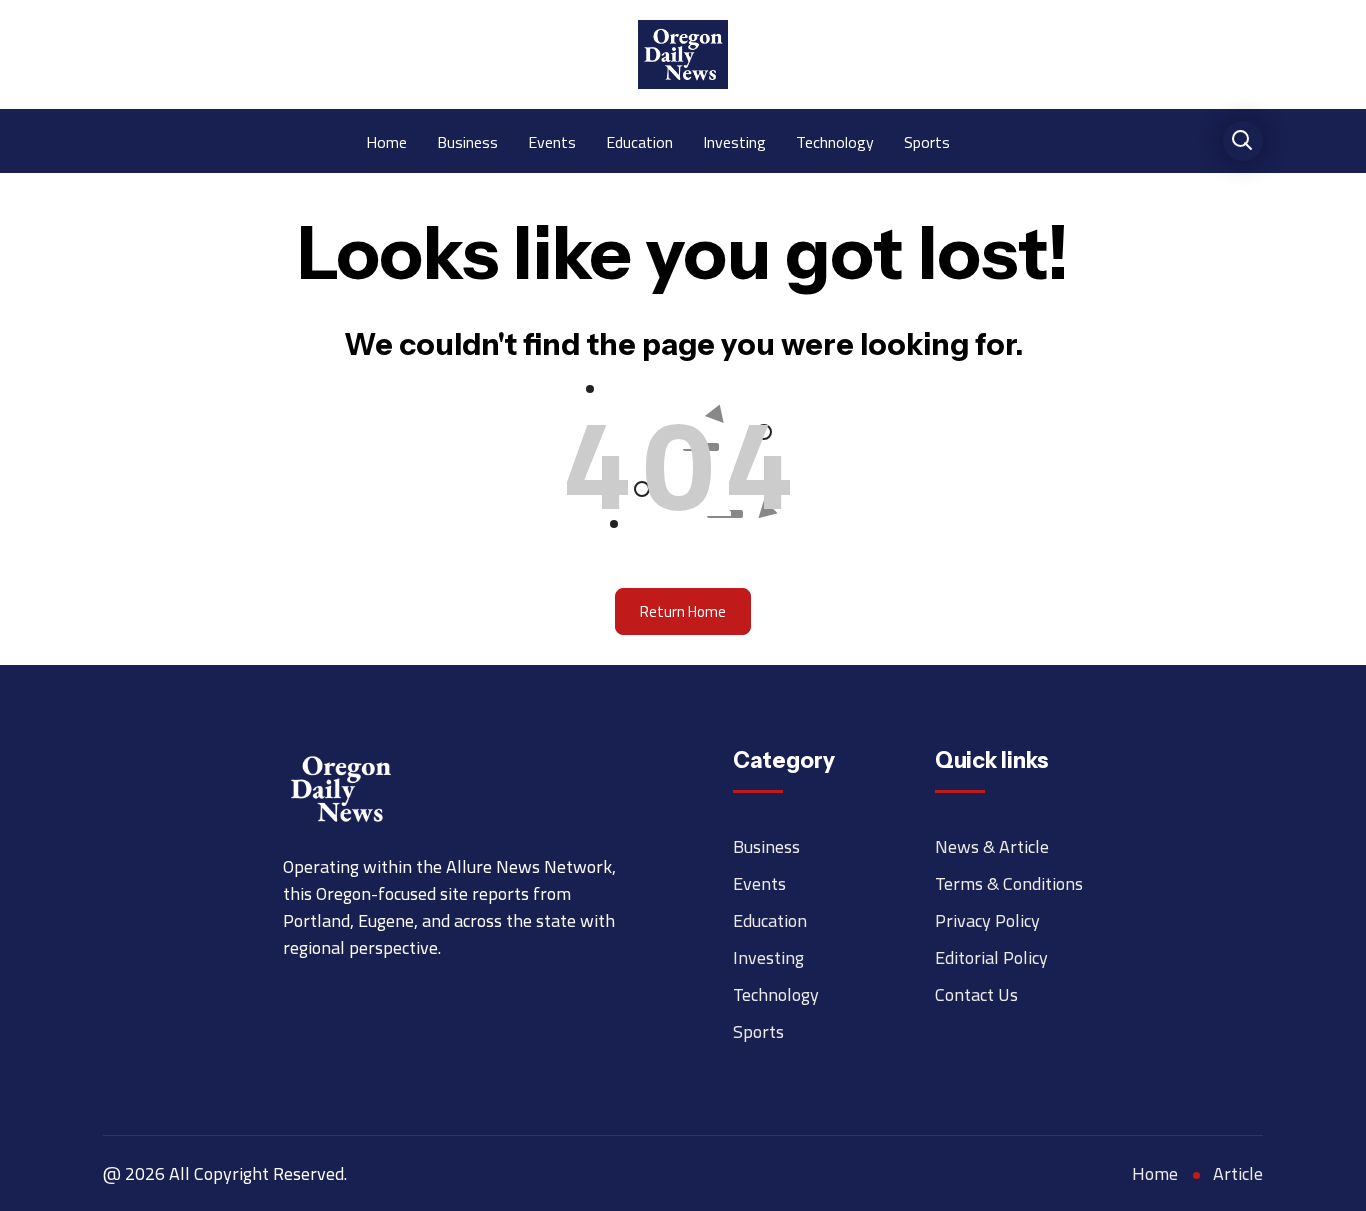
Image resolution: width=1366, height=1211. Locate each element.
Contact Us (976, 994)
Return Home (683, 611)
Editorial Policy (991, 957)
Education (639, 141)
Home (386, 141)
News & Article (992, 846)
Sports (927, 141)
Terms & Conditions (1009, 883)
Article (1238, 1173)
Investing (734, 141)
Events (552, 141)
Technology (835, 141)
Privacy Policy (987, 920)
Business (467, 141)
